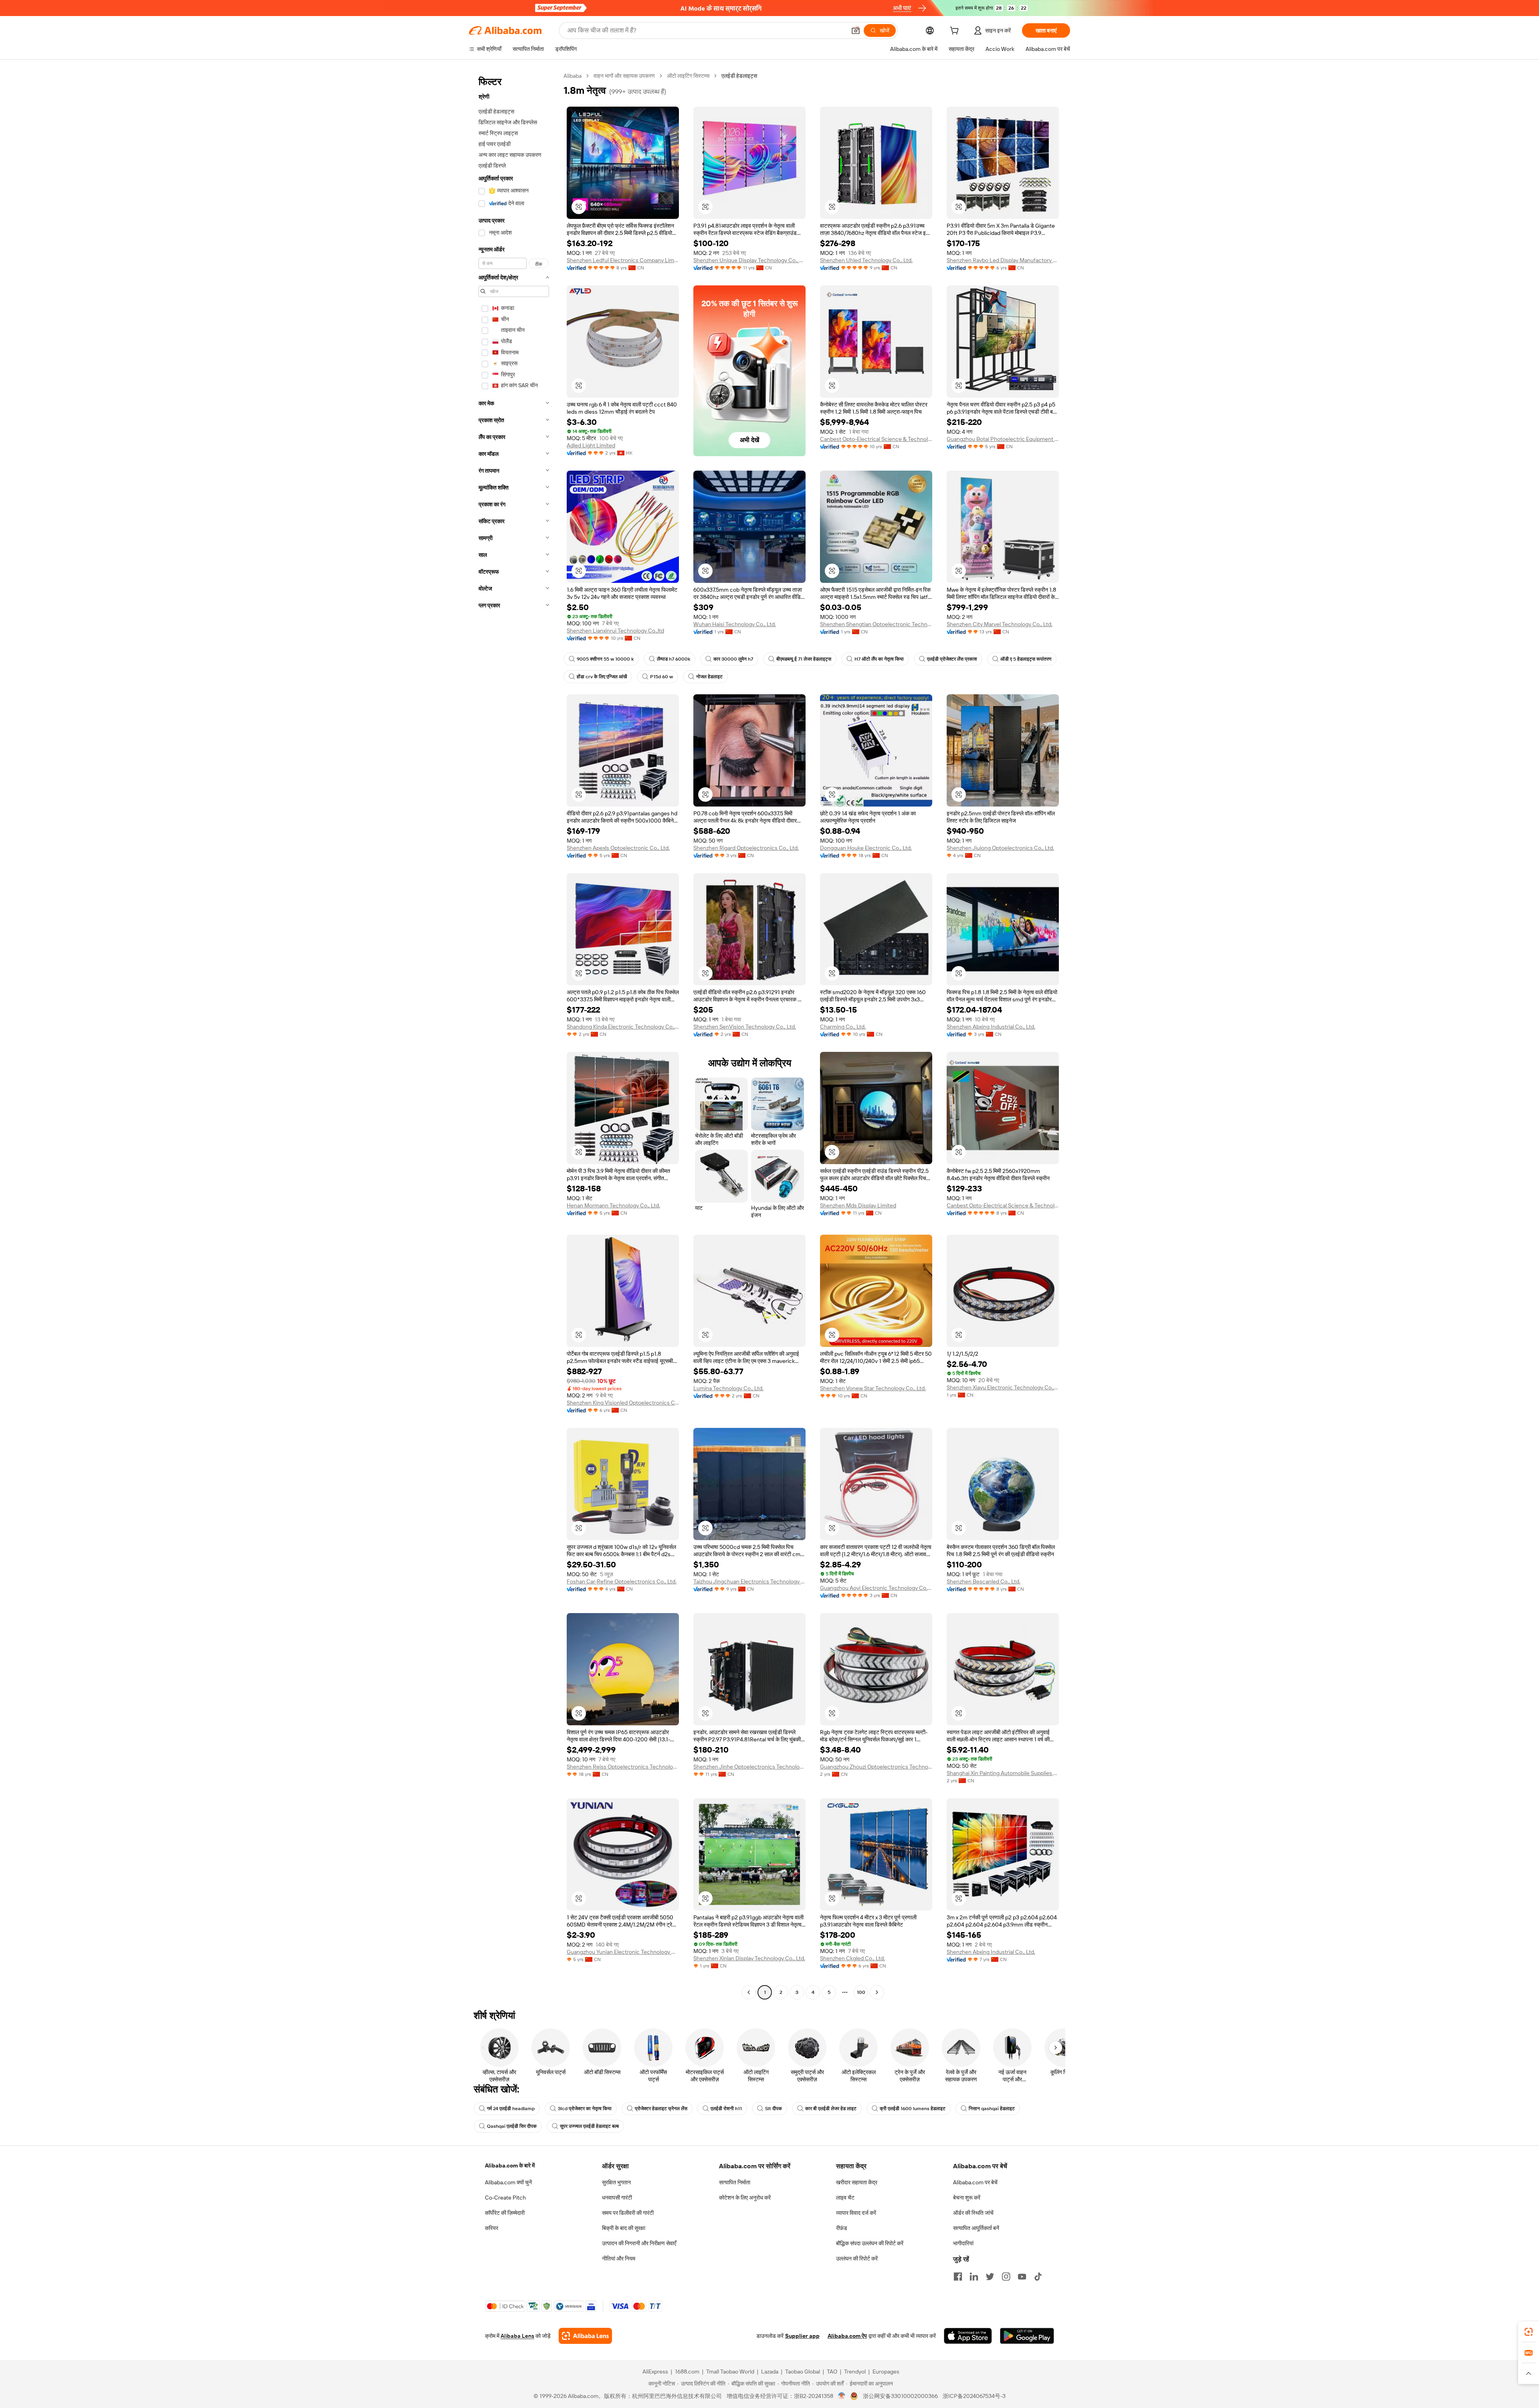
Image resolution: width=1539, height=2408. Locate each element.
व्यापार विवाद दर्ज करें (856, 2213)
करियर (492, 2228)
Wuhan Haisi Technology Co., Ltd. (735, 624)
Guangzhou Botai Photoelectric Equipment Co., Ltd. (1003, 439)
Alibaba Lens (517, 2336)
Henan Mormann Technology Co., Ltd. (613, 1205)
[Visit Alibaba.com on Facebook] (958, 2277)
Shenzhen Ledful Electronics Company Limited (623, 260)
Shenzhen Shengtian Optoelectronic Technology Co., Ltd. (876, 624)
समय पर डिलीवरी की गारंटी (628, 2213)
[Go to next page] (877, 1992)
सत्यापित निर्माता (735, 2182)
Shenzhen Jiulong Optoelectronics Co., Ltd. (1000, 848)
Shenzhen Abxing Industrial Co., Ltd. (991, 1027)
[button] (856, 30)
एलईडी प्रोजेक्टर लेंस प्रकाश (952, 659)
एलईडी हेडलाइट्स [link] (739, 76)
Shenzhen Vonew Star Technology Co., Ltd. (873, 1388)
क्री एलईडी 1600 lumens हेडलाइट (913, 2109)
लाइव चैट (845, 2198)
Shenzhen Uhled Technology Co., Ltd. (866, 260)
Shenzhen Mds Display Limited (858, 1205)
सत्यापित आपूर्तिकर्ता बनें (976, 2228)
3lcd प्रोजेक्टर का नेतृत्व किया (585, 2109)
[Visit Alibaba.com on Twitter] (990, 2277)
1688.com (687, 2372)
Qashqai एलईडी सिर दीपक (512, 2126)
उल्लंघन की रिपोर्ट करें (857, 2258)
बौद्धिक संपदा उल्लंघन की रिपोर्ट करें (870, 2243)
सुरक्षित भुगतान (616, 2182)
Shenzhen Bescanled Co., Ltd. (984, 1581)
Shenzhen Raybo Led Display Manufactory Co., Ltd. (1003, 260)
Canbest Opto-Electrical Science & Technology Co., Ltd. (876, 439)
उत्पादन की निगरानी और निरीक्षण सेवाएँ (639, 2243)
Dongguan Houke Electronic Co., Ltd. (866, 848)
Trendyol (855, 2372)
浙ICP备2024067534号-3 (974, 2396)
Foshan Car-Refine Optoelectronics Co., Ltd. (622, 1581)
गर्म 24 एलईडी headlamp (511, 2109)
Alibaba (573, 76)
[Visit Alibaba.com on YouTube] (1022, 2277)
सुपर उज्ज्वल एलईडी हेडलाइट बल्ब (589, 2126)
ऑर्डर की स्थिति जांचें (973, 2213)
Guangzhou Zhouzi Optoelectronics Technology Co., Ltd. (876, 1767)
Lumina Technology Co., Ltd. (728, 1388)
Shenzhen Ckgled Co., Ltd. (852, 1958)
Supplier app (802, 2336)
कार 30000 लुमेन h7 (733, 659)
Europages (886, 2372)
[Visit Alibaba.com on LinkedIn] (974, 2277)
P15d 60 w (661, 677)
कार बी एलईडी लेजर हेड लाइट (831, 2109)
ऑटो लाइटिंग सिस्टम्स (688, 76)
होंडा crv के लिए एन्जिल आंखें (602, 677)
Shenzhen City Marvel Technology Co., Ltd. (1000, 624)
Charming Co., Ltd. (843, 1027)
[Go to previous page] (749, 1992)
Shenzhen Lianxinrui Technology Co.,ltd (615, 631)
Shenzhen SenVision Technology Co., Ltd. (745, 1027)
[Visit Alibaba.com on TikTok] (1038, 2277)
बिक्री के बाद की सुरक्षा (624, 2228)
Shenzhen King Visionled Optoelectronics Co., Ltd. (623, 1403)
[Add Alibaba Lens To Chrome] (585, 2336)
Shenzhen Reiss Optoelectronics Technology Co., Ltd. (623, 1767)
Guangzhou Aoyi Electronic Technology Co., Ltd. (876, 1588)
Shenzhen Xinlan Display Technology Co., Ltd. (749, 1958)
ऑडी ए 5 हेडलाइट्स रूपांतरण (1026, 659)
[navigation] (514, 1035)
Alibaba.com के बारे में (510, 2165)
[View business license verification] (842, 2396)
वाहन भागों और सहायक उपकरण (624, 76)
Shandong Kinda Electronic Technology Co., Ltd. (623, 1027)
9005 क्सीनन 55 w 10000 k (605, 659)
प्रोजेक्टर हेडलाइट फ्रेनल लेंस (661, 2109)
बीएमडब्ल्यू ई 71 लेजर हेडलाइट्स (804, 659)
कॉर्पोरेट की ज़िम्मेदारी (505, 2213)
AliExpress (655, 2372)
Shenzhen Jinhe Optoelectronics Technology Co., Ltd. (749, 1767)
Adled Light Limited (591, 445)
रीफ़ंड (842, 2228)
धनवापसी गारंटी (617, 2198)
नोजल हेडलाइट (709, 677)
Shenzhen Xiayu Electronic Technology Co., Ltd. (1003, 1387)
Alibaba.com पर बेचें (975, 2182)
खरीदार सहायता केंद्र (857, 2182)
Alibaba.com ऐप (847, 2336)
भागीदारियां (963, 2243)
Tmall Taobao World (730, 2372)
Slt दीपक (774, 2109)
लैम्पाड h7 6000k (674, 659)
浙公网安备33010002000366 (900, 2396)
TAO (832, 2372)
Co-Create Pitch (505, 2198)
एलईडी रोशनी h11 (726, 2109)
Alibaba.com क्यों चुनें (508, 2182)
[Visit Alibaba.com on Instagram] (1006, 2277)
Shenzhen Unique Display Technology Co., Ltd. (749, 260)
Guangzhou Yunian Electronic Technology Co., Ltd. (623, 1952)
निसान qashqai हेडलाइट (992, 2109)
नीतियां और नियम (619, 2258)
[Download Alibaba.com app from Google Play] (1027, 2336)
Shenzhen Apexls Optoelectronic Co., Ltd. (618, 848)
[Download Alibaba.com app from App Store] (968, 2336)
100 (861, 1992)
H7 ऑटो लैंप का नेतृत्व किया (879, 659)
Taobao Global (803, 2372)
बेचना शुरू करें (967, 2198)
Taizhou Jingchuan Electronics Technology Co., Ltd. (749, 1581)
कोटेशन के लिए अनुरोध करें (745, 2198)
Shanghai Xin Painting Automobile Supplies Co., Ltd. (1003, 1773)
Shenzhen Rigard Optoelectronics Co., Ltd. (746, 848)
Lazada (770, 2372)
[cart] (956, 32)
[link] (1529, 2332)
